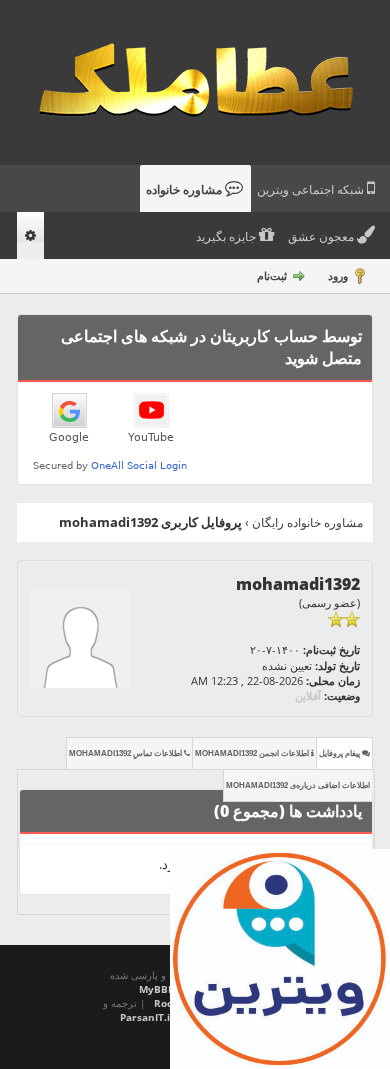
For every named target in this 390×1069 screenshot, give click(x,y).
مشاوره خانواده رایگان (307, 522)
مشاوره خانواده (185, 190)
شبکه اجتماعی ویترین (312, 190)
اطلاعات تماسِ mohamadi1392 (126, 753)
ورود (338, 275)
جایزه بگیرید (227, 237)
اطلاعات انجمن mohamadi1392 (253, 753)
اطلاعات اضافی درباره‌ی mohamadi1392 (298, 785)
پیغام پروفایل (340, 753)
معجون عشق (322, 237)
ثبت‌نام (272, 275)
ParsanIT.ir (147, 1017)
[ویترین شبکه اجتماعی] (280, 959)
